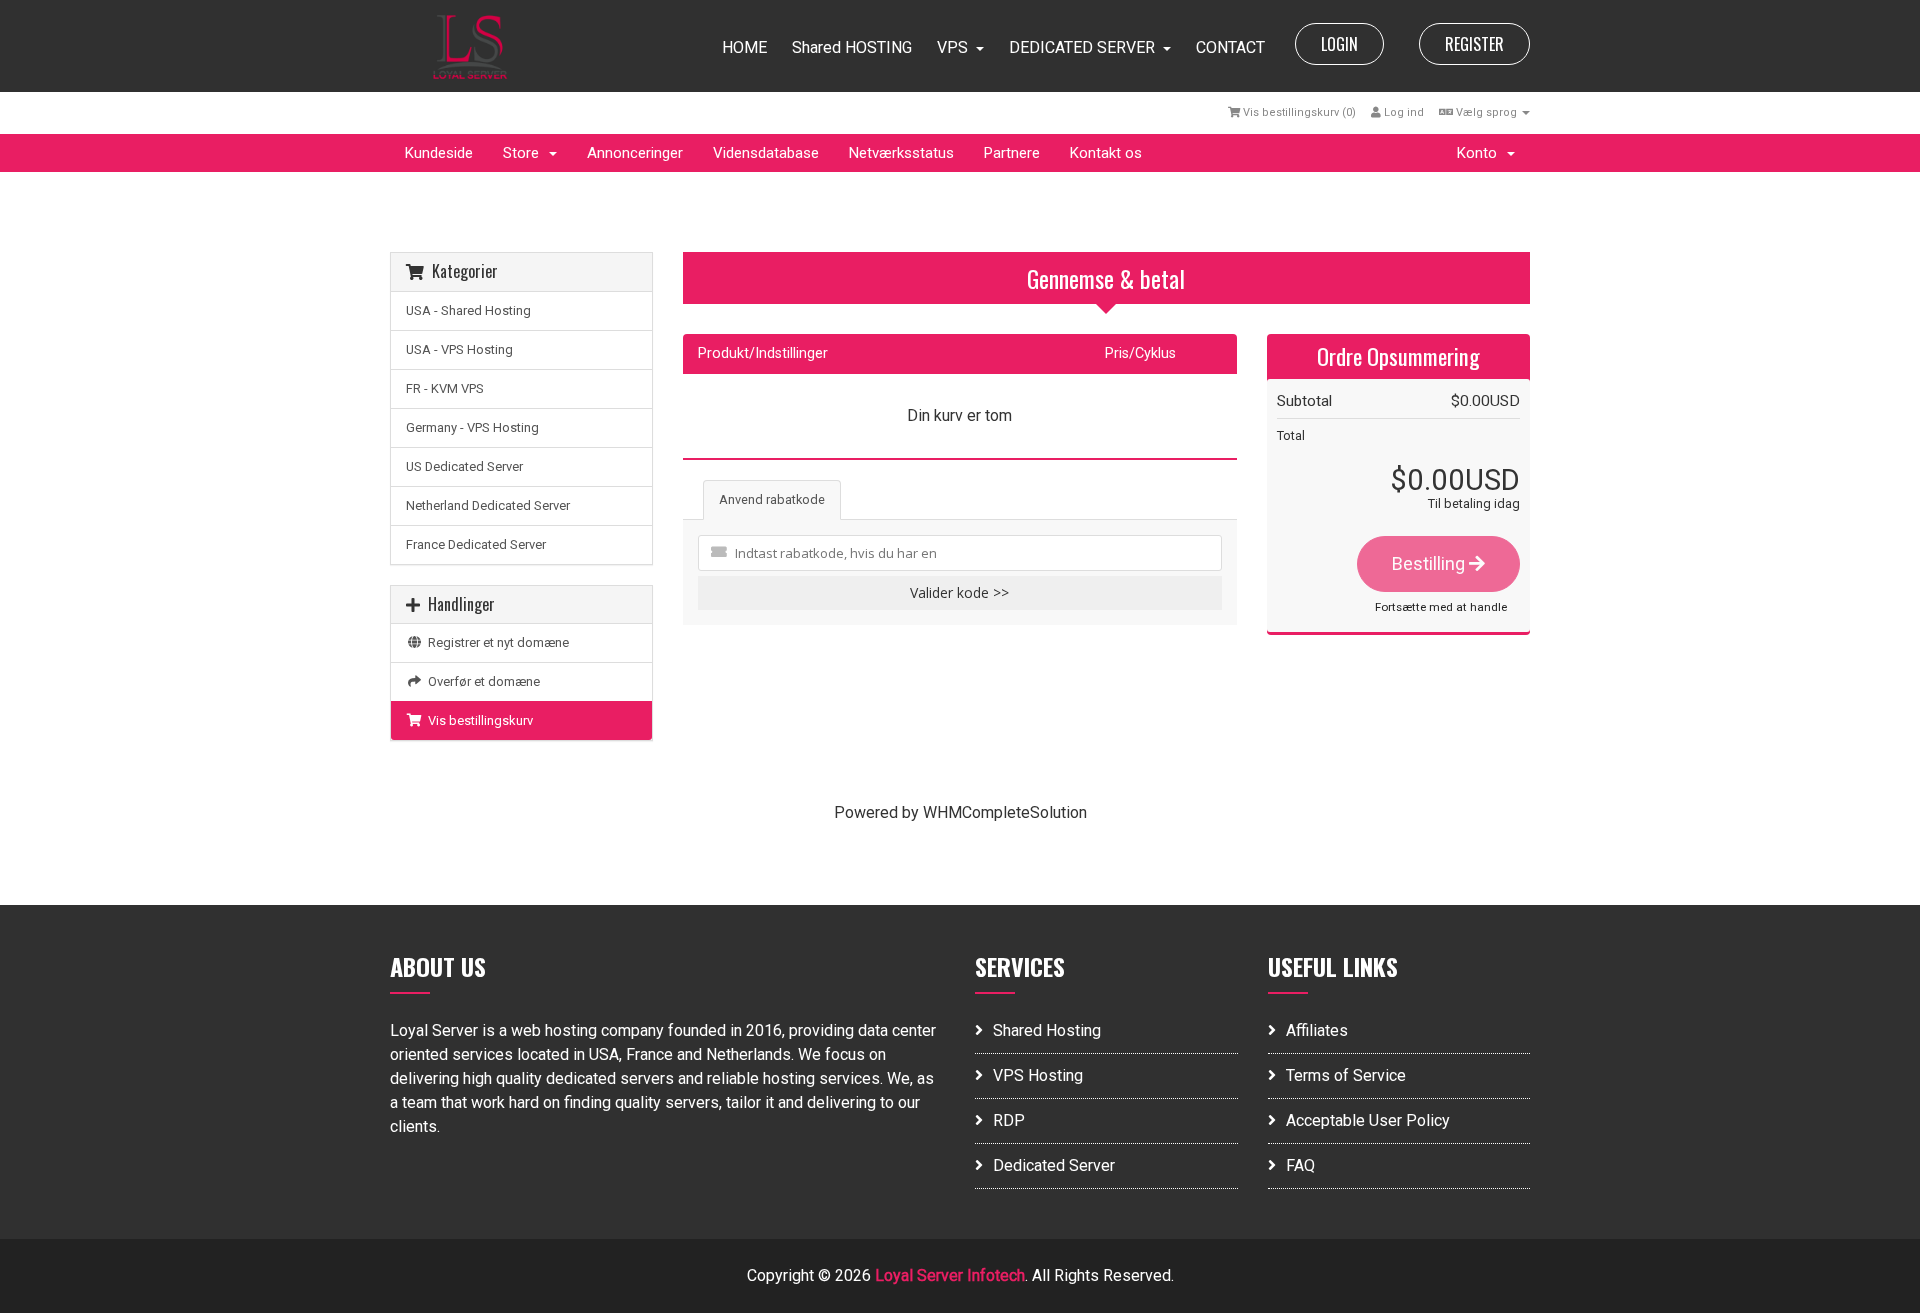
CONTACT (1230, 47)
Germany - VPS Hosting (472, 427)
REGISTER (1474, 44)
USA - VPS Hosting (459, 349)
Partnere (1012, 153)
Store (525, 153)
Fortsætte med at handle (1441, 607)
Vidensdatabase (766, 153)
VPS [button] (952, 47)
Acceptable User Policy (1368, 1120)
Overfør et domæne (481, 681)
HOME (744, 47)
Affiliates (1317, 1030)
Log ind (1402, 112)
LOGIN (1339, 44)
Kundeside (439, 153)
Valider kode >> (959, 592)
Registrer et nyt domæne (495, 642)
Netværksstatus (901, 153)
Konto (1481, 153)
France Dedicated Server (476, 544)
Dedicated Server (1054, 1165)
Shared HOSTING (852, 47)
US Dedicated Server (464, 466)
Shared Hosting (1047, 1030)
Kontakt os (1106, 153)
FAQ (1300, 1165)
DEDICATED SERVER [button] (1082, 47)
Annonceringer (635, 153)
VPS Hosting (1038, 1075)
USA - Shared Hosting (468, 310)
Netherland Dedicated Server (488, 505)
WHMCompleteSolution (1005, 812)
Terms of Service (1346, 1075)
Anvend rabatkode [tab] (772, 499)
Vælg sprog (1486, 112)
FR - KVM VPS (445, 388)
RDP (1009, 1120)
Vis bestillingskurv (477, 720)
